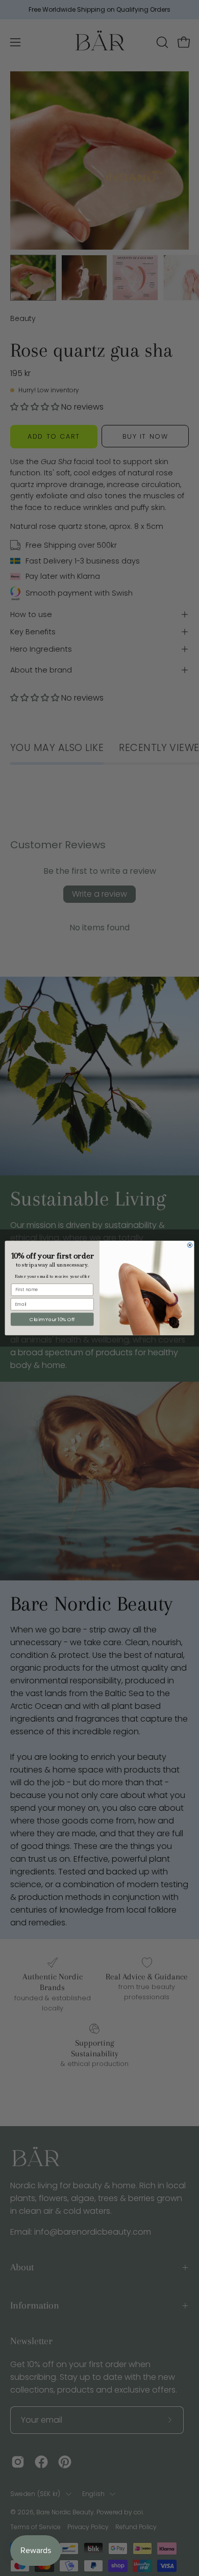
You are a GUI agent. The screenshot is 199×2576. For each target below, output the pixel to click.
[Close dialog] (190, 1245)
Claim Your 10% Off (52, 1319)
